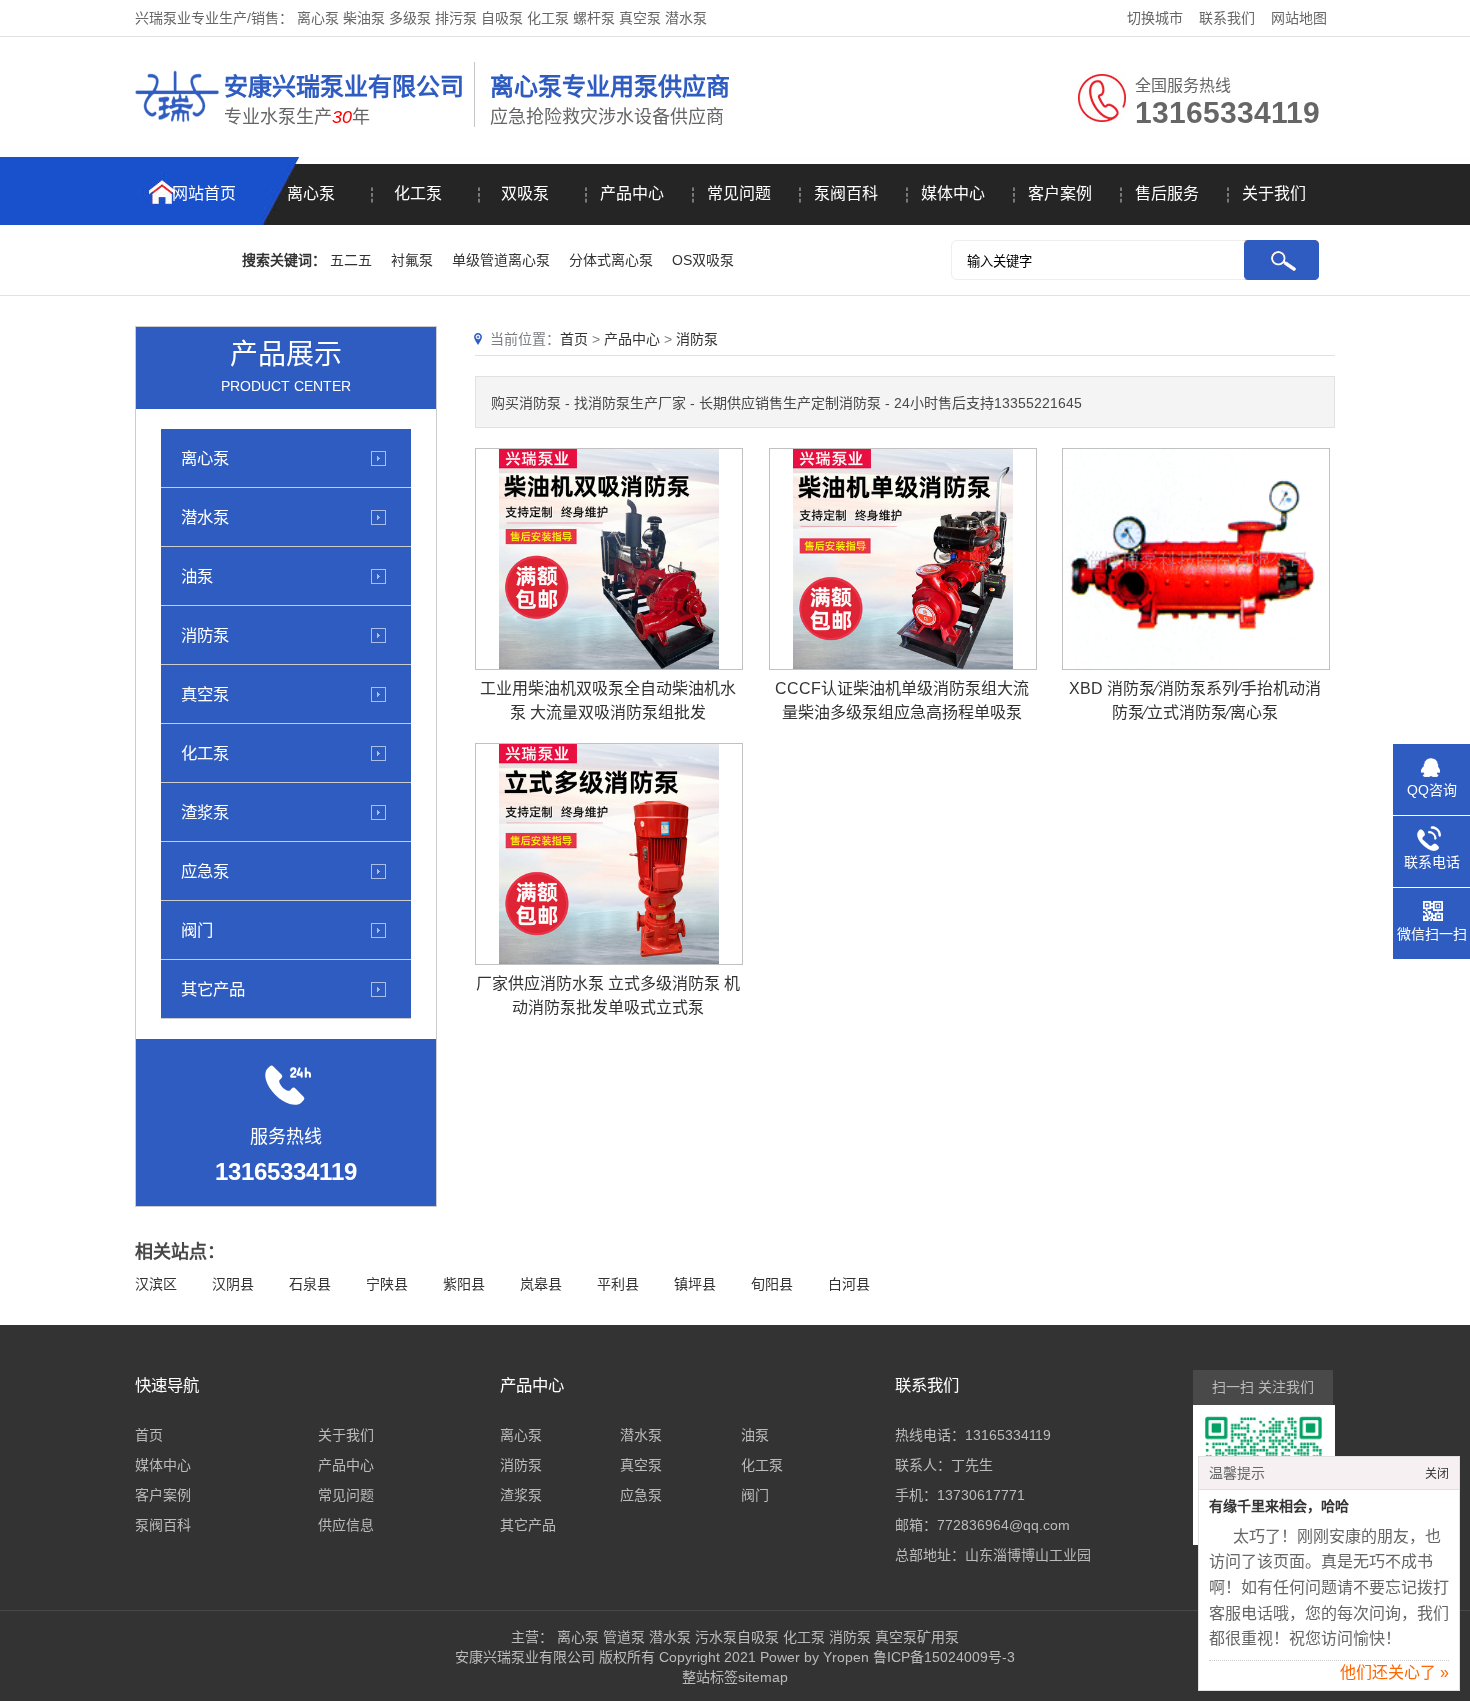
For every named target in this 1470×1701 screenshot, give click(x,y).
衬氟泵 (412, 260)
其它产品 (213, 989)
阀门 (197, 930)
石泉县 (310, 1284)
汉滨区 (156, 1284)
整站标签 (710, 1677)
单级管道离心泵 (501, 260)
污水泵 (716, 1637)
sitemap (763, 1677)
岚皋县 (541, 1284)
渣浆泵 (205, 812)
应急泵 (205, 871)
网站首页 (204, 193)
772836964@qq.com (1003, 1525)
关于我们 (1274, 193)
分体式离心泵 (611, 260)
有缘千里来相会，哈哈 (1279, 1506)
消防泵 (205, 635)
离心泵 (311, 193)
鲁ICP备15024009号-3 (942, 1657)
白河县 (849, 1284)
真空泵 (205, 694)
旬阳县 (772, 1284)
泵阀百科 (846, 193)
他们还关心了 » (1394, 1672)
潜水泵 (205, 517)
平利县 (618, 1284)
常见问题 (739, 193)
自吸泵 (758, 1637)
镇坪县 (695, 1284)
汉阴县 (233, 1284)
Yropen (846, 1657)
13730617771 (981, 1495)
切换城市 (1155, 18)
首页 (574, 339)
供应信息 (346, 1525)
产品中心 (632, 193)
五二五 (351, 260)
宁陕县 (387, 1284)
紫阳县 (464, 1284)
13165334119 (1008, 1435)
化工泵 (418, 193)
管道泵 (624, 1637)
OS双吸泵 (703, 260)
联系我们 (1227, 18)
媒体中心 (953, 193)
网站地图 (1299, 18)
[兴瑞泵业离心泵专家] (177, 125)
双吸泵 (525, 193)
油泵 (197, 576)
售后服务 (1167, 193)
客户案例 (1060, 193)
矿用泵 (938, 1637)
